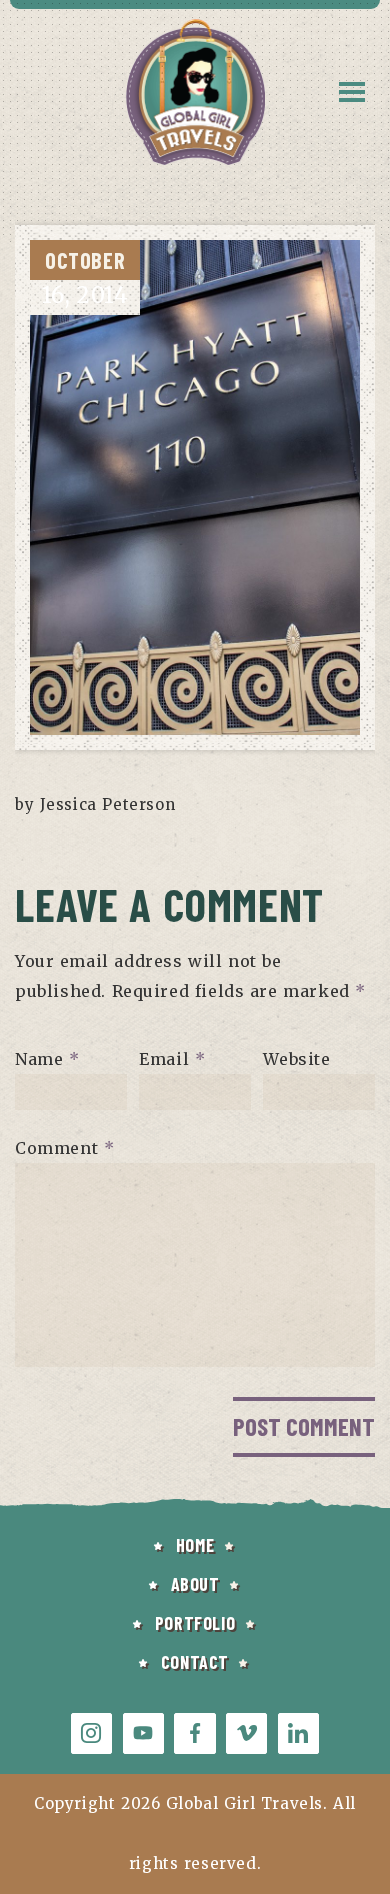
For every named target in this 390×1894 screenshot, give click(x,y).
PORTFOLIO (195, 1623)
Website (296, 1059)
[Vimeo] (246, 1733)
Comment (64, 1148)
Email (172, 1059)
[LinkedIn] (298, 1733)
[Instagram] (91, 1733)
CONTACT (195, 1662)
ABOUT (195, 1584)
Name (47, 1059)
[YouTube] (143, 1733)
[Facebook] (194, 1733)
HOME (195, 1545)
